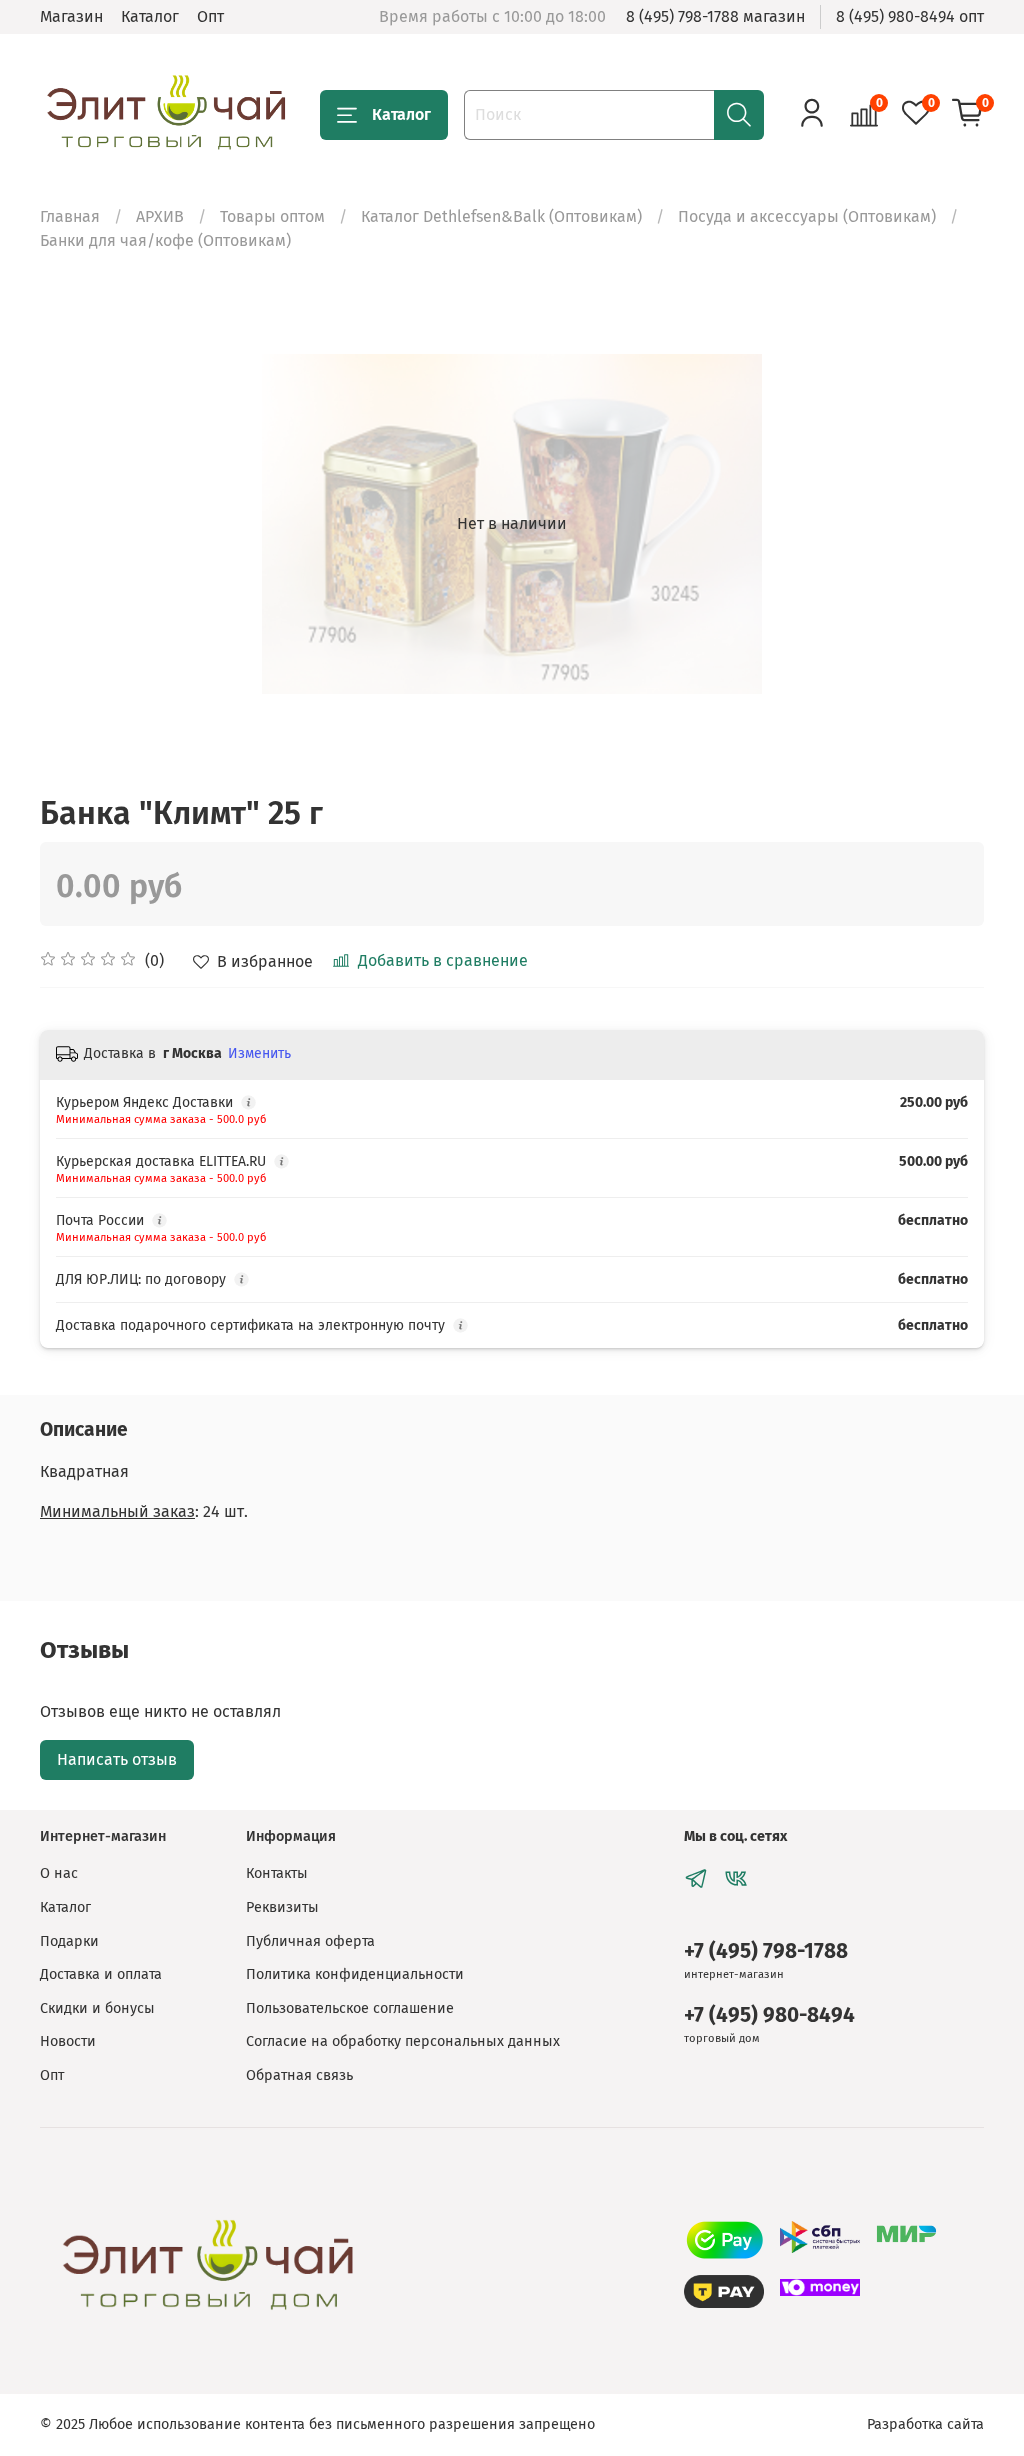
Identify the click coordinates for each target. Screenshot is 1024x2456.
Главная (70, 216)
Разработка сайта (925, 2424)
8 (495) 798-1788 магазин (715, 16)
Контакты (277, 1873)
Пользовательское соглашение (350, 2008)
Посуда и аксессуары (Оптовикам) (807, 216)
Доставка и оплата (101, 1974)
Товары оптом (272, 216)
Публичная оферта (310, 1941)
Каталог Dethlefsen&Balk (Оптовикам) (501, 216)
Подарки (69, 1941)
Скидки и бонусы (97, 2008)
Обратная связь (299, 2075)
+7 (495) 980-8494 (769, 2015)
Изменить (259, 1053)
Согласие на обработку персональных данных (403, 2041)
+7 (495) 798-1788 (766, 1951)
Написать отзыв (117, 1759)
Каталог (150, 16)
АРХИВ (160, 216)
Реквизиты (282, 1907)
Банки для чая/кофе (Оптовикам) (165, 240)
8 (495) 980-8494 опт (910, 16)
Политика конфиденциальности (355, 1974)
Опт (210, 16)
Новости (68, 2041)
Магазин (71, 16)
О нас (59, 1873)
